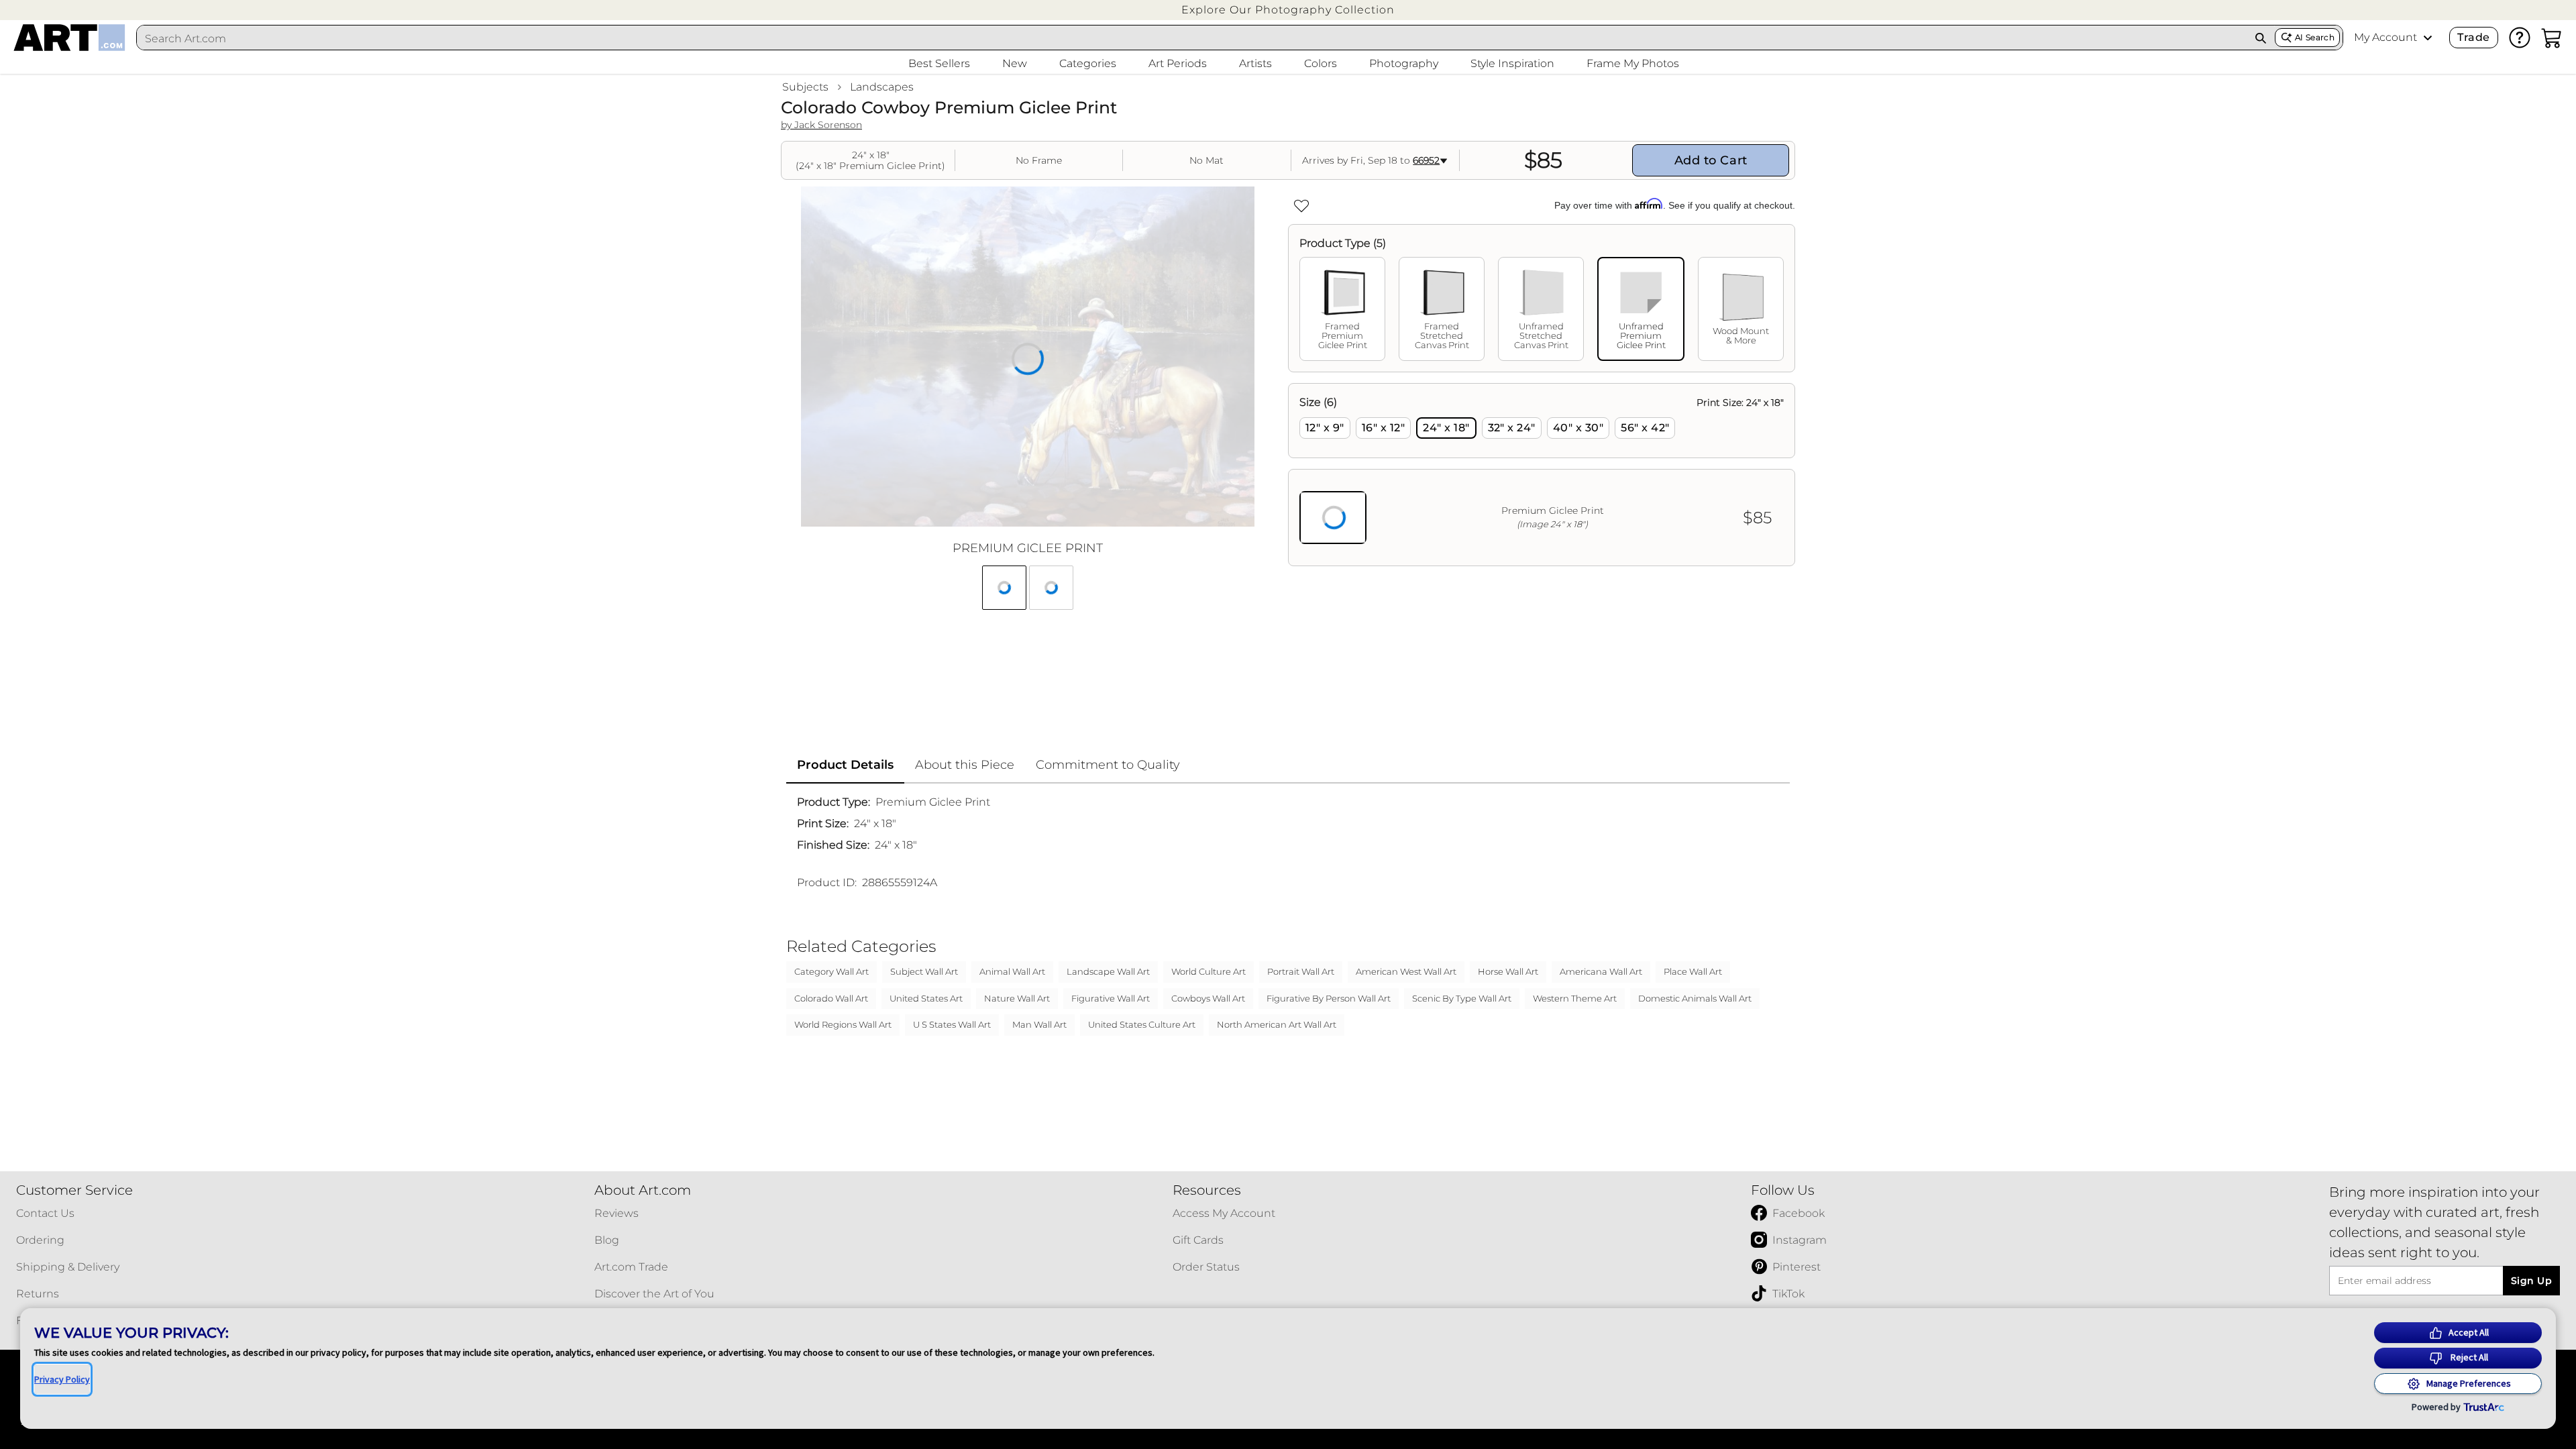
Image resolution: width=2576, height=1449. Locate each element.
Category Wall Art (831, 971)
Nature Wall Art (1017, 998)
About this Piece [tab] (965, 765)
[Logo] (69, 38)
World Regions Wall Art (843, 1024)
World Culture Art (1209, 971)
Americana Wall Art (1601, 971)
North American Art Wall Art (1277, 1024)
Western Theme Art (1575, 998)
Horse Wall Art (1508, 971)
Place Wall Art (1693, 971)
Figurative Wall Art (1111, 998)
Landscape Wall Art (1108, 971)
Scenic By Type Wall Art (1462, 998)
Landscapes (882, 87)
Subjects (805, 87)
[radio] (1325, 428)
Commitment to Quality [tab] (1108, 765)
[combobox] (1192, 38)
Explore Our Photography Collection (1288, 10)
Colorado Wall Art (831, 998)
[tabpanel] (1542, 475)
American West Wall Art (1406, 971)
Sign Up (2531, 1281)
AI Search (2315, 37)
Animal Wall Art (1012, 971)
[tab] (1342, 309)
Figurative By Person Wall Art (1329, 998)
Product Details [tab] (845, 765)
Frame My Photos (1633, 63)
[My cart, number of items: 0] (2552, 38)
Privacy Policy (62, 1379)
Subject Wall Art (924, 971)
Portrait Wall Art (1301, 971)
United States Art (926, 998)
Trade (2473, 37)
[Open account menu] (2428, 38)
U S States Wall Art (952, 1024)
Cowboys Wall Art (1208, 998)
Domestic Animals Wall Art (1695, 998)
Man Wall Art (1039, 1024)
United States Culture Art (1142, 1024)
